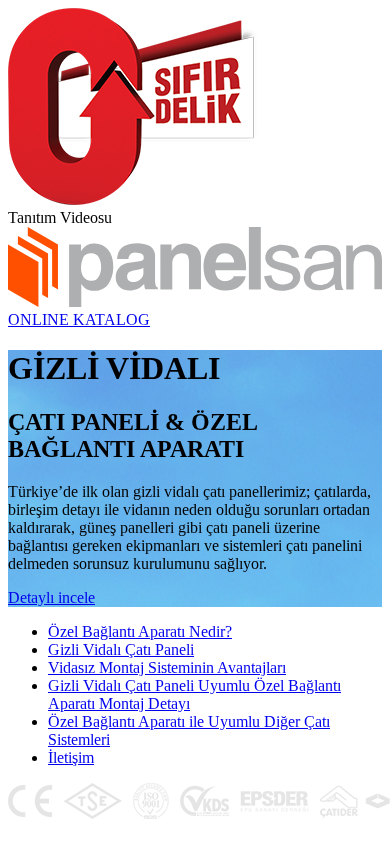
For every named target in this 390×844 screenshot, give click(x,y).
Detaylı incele (51, 597)
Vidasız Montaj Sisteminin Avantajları (167, 667)
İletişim (71, 757)
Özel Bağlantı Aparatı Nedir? (140, 631)
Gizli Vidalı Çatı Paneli (121, 649)
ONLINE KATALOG (79, 319)
